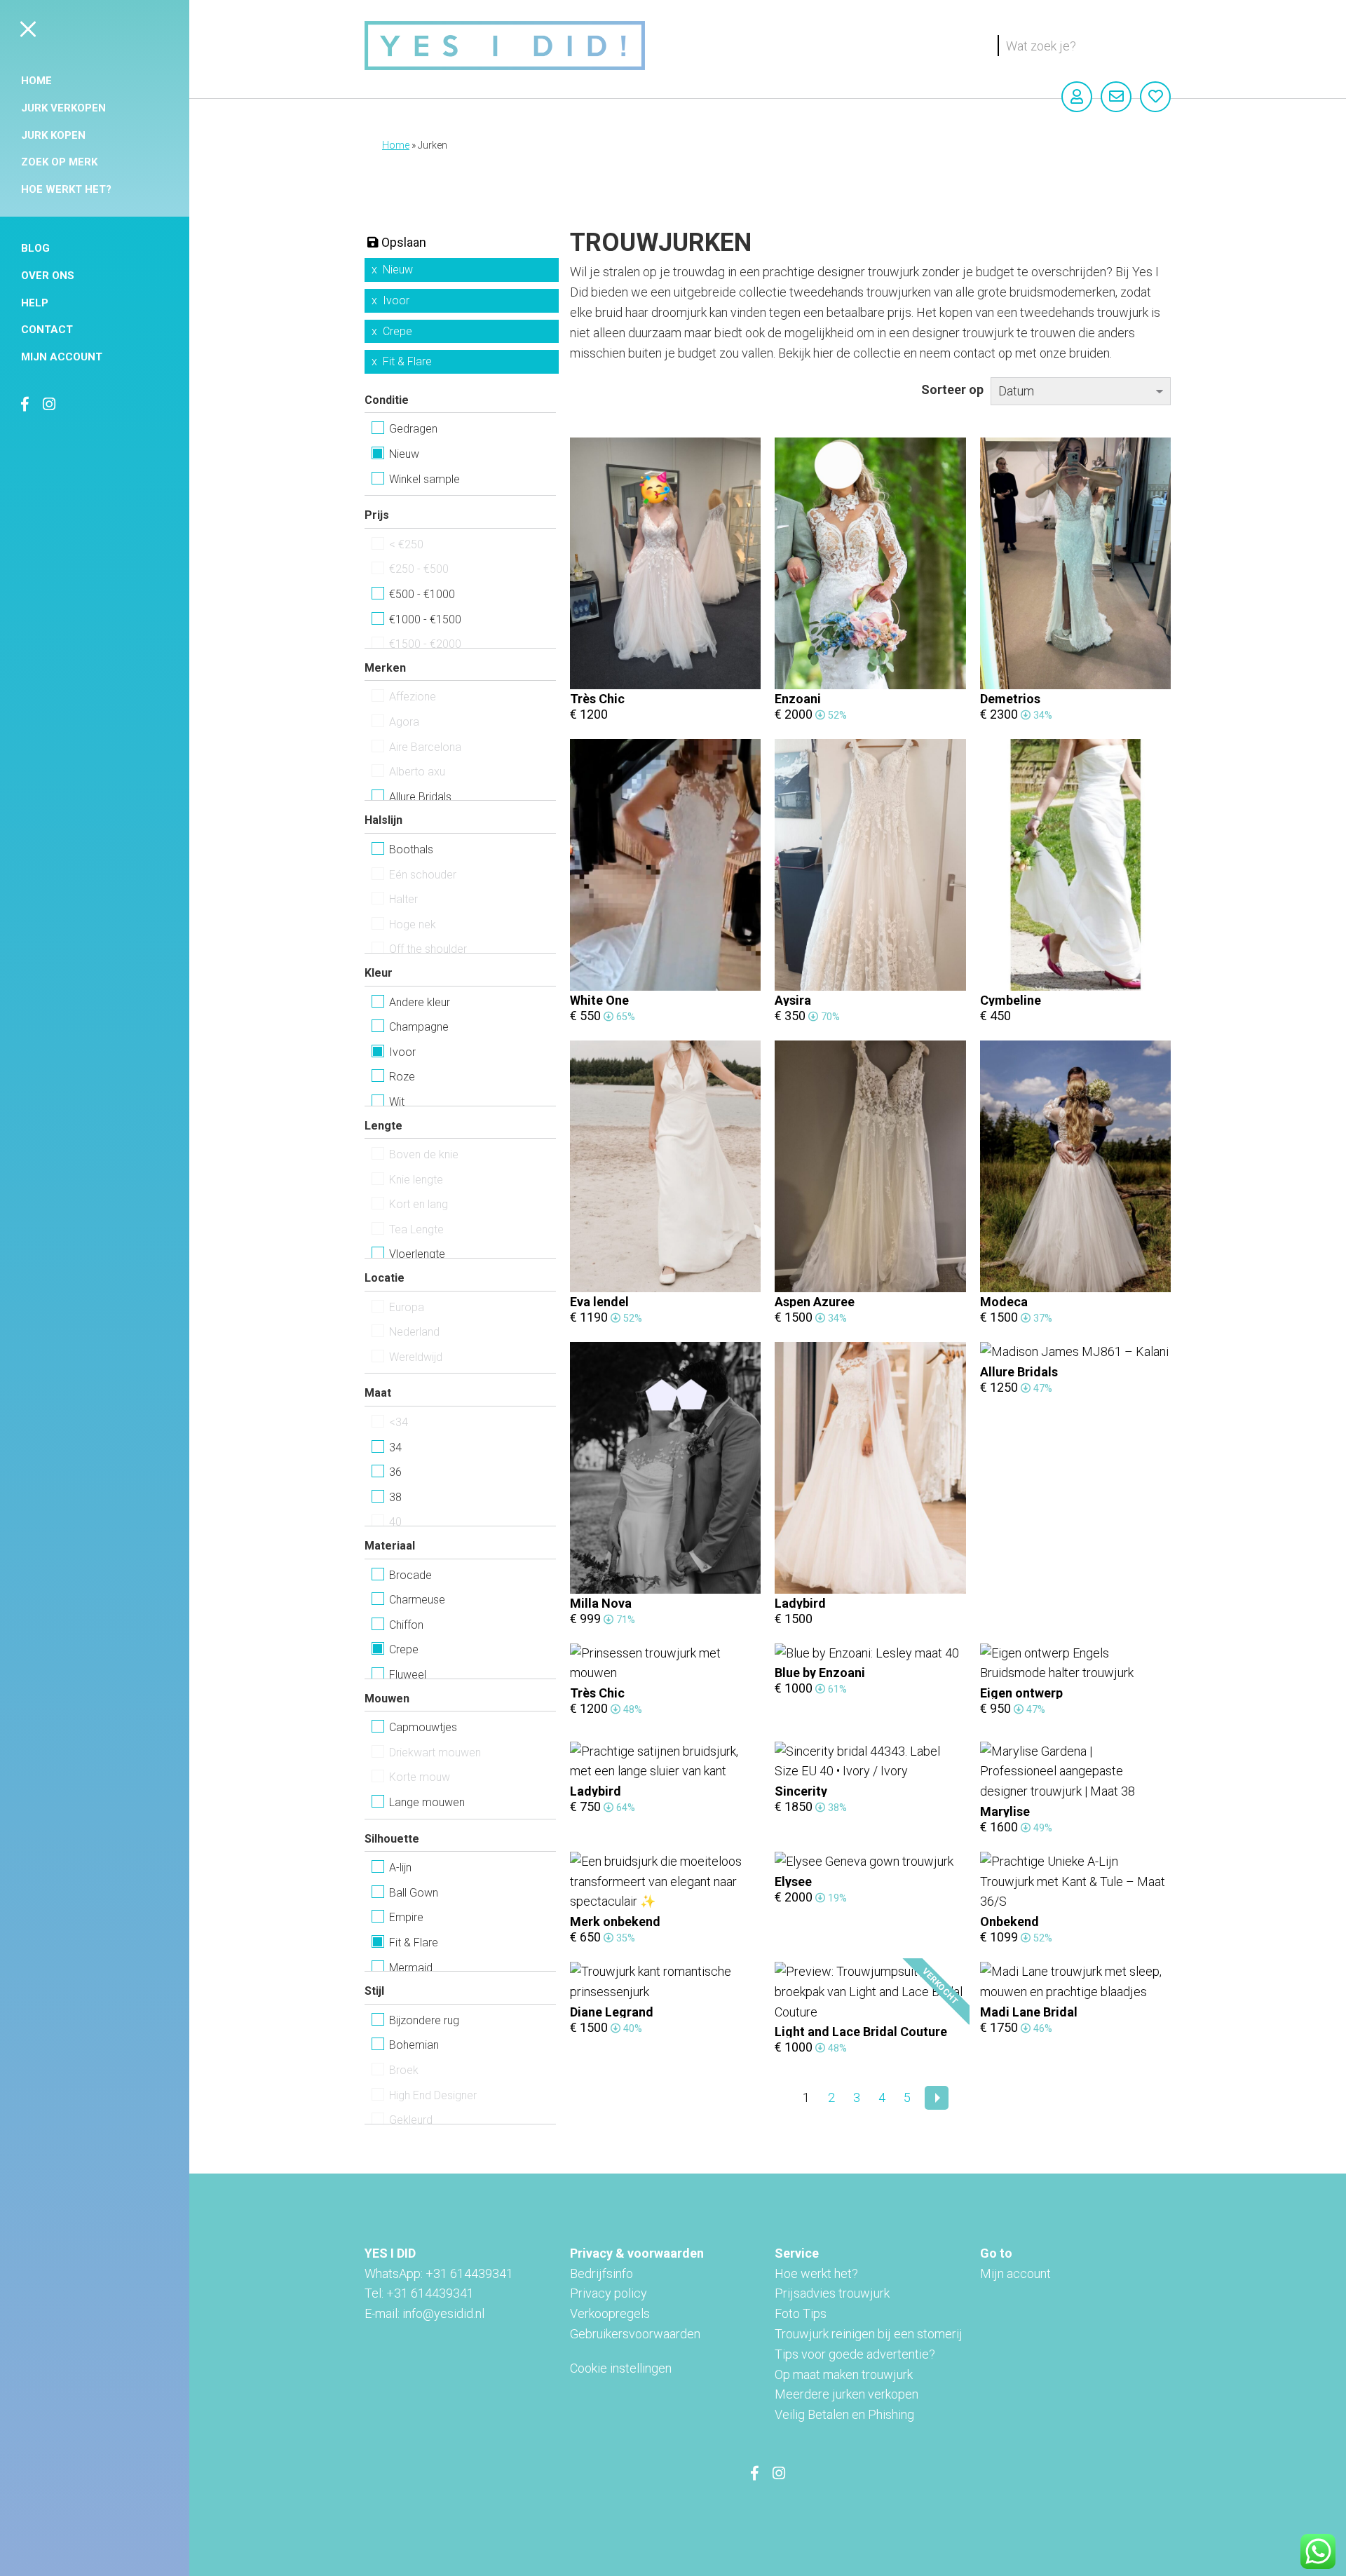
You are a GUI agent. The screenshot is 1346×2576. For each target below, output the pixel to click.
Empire (406, 1917)
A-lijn (400, 1867)
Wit (397, 1102)
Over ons (48, 276)
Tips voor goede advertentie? (855, 2354)
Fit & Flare (407, 361)
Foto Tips (801, 2313)
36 (395, 1472)
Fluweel (408, 1675)
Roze (402, 1077)
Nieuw (398, 270)
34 (395, 1448)
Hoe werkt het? (66, 189)
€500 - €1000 (422, 594)
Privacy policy (609, 2293)
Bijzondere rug (424, 2020)
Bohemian (414, 2045)
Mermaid (411, 1968)
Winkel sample (424, 479)
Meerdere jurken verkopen (847, 2394)
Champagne (419, 1027)
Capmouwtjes (423, 1727)
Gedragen (413, 429)
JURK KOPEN (53, 135)
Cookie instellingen (621, 2368)
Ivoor (396, 300)
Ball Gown (414, 1893)
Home (36, 81)
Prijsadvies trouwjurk (832, 2293)
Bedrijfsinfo (601, 2273)
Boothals (411, 849)
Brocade (410, 1575)
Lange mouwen (427, 1802)
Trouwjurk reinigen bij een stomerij (869, 2334)
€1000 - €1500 (425, 619)
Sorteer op (952, 389)
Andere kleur (420, 1002)
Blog (35, 248)
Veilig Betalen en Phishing (844, 2414)
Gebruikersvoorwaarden (635, 2334)
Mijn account (62, 357)
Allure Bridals (420, 797)
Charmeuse (417, 1600)
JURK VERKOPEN (63, 108)
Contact (47, 330)
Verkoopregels (610, 2313)
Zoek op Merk (59, 162)
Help (35, 303)
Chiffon (406, 1625)
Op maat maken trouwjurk (844, 2374)
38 (395, 1497)
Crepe (397, 331)
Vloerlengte (417, 1254)
